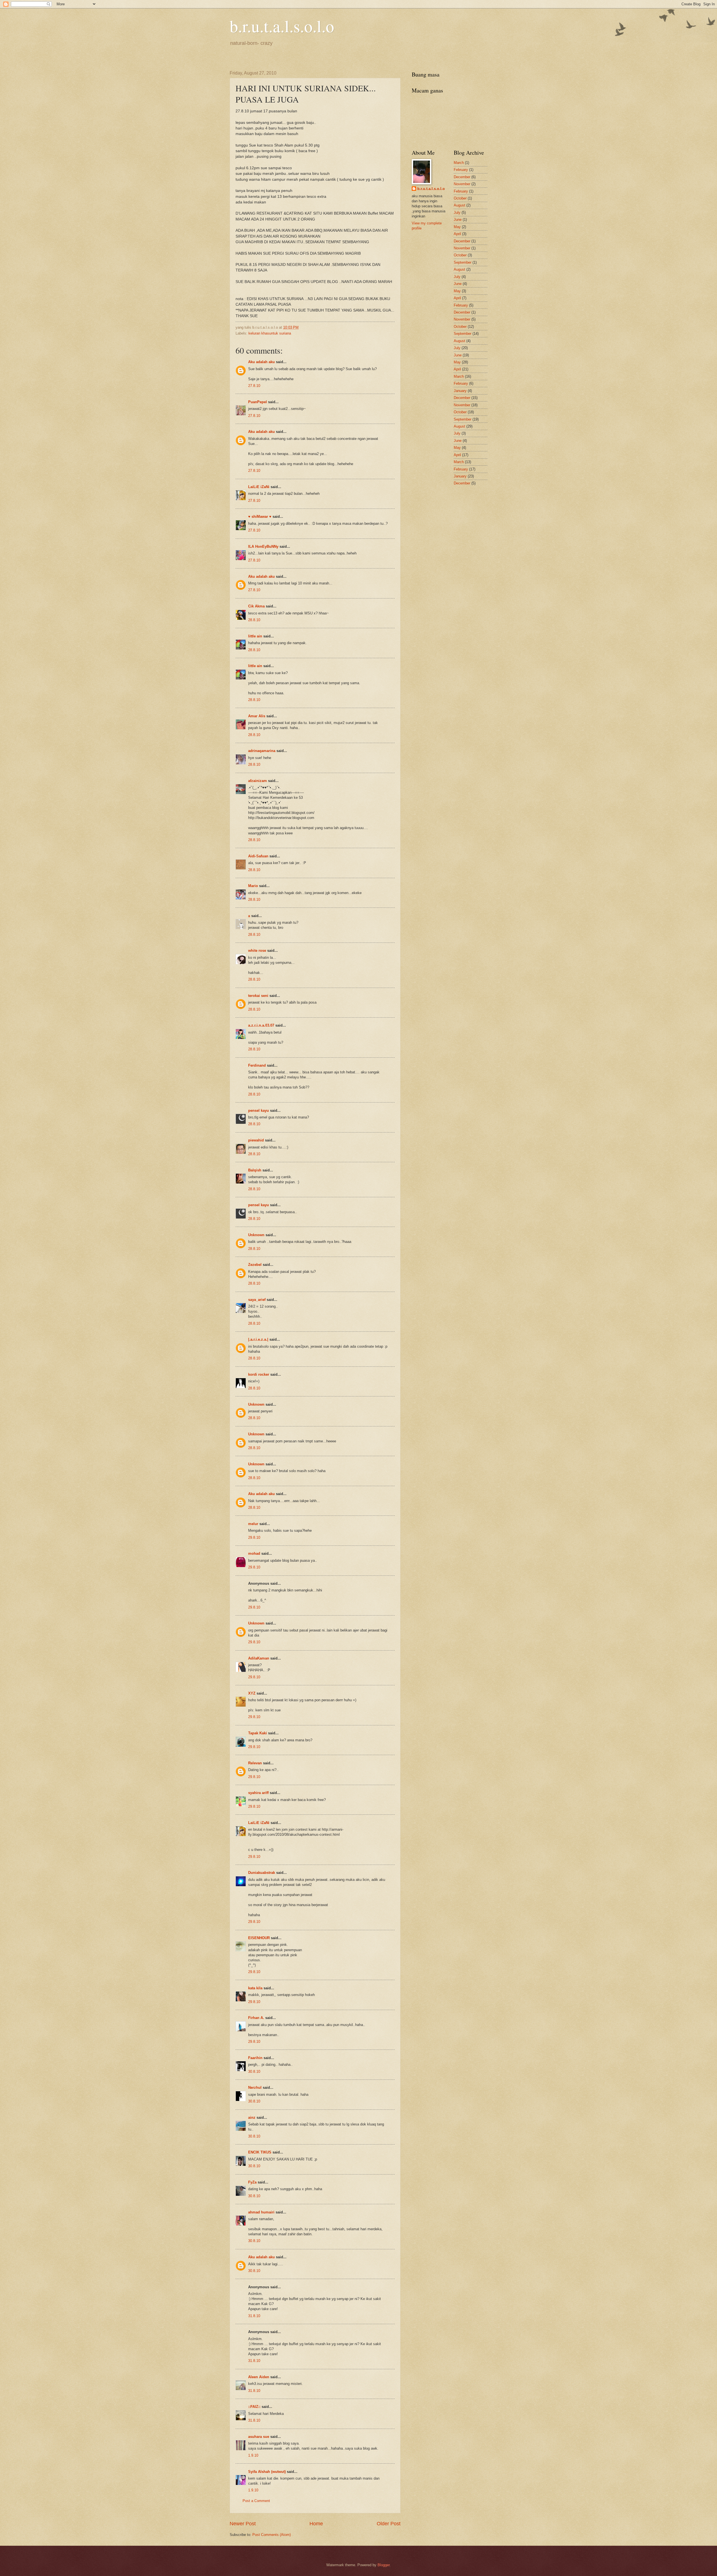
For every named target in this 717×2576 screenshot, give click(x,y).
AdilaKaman (259, 1658)
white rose (257, 951)
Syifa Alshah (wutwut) (267, 2472)
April (457, 234)
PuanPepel (258, 402)
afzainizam (258, 781)
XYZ (252, 1693)
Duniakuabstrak (262, 1873)
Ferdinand (257, 1065)
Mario (253, 886)
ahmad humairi (261, 2212)
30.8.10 (254, 2072)
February (461, 170)
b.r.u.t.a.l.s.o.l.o (282, 26)
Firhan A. (256, 2018)
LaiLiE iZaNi (259, 487)
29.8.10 (254, 1538)
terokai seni (258, 996)
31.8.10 (254, 2316)
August (459, 205)
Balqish (255, 1170)
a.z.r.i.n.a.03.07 (261, 1025)
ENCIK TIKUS (260, 2152)
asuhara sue (259, 2437)
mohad (254, 1553)
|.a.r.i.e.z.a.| (258, 1339)
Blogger (384, 2565)
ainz (252, 2117)
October (460, 198)
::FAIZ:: (254, 2407)
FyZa (252, 2182)
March (459, 163)
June (458, 220)
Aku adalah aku (261, 362)
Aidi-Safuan (258, 856)
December (462, 177)
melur (253, 1524)
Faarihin (255, 2058)
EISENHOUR (259, 1938)
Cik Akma (256, 606)
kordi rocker (259, 1374)
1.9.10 (253, 2455)
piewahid (256, 1140)
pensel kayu (259, 1111)
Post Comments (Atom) (272, 2535)
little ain (255, 636)
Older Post (389, 2524)
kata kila (255, 1988)
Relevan (255, 1763)
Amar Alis (257, 716)
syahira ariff (258, 1793)
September (463, 262)
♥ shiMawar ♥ (260, 517)
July (457, 213)
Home (316, 2524)
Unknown (256, 1235)
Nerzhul (255, 2088)
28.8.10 (254, 620)
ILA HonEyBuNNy (263, 546)
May (457, 227)
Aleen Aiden (259, 2377)
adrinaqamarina (262, 751)
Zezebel (255, 1265)
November (462, 184)
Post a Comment (256, 2501)
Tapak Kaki (258, 1733)
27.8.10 (254, 386)
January (460, 391)
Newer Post (243, 2524)
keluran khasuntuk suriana (270, 333)
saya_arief (257, 1300)
